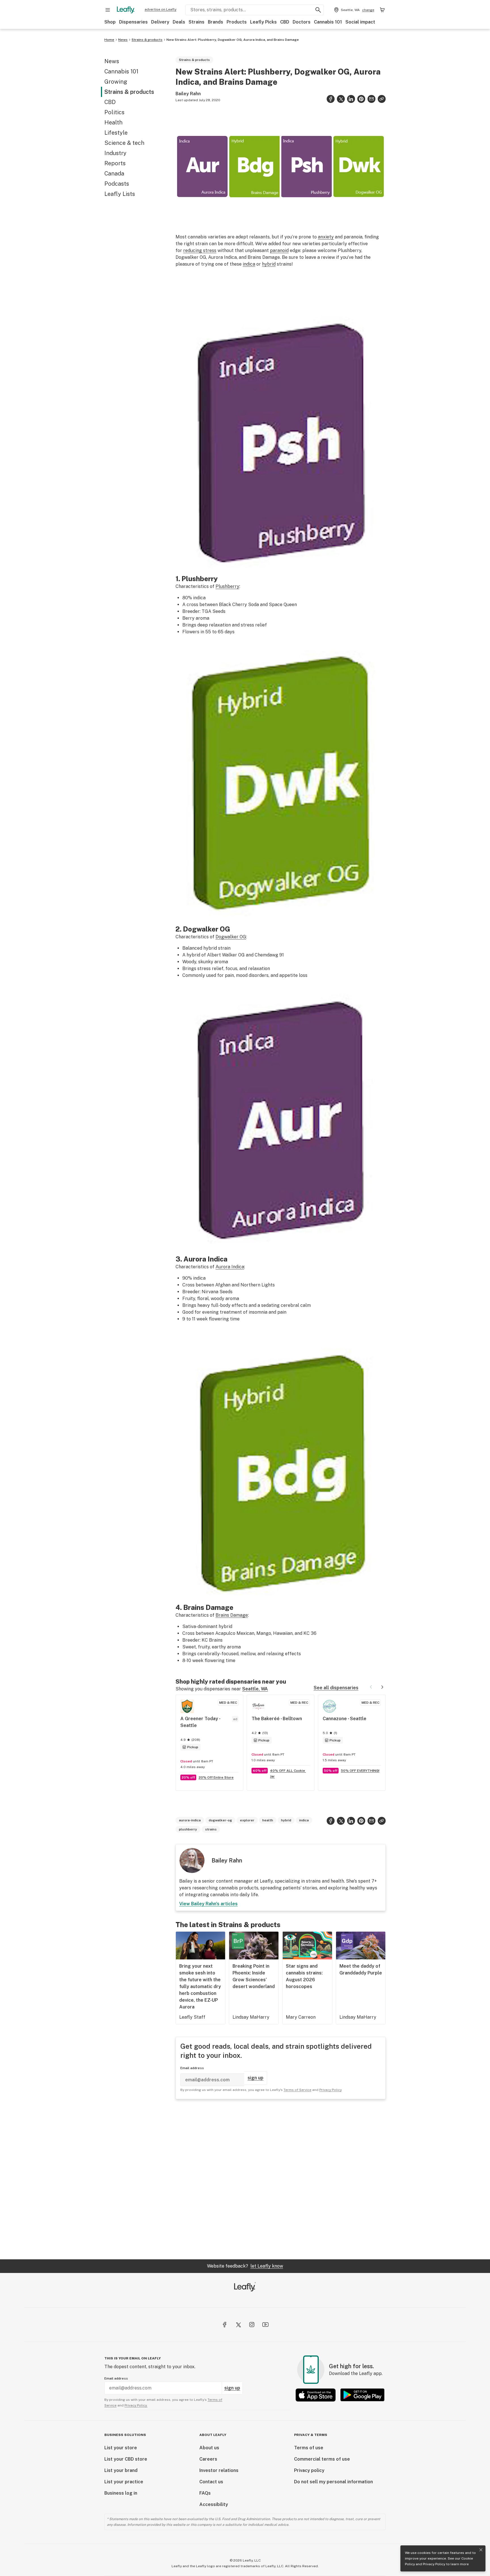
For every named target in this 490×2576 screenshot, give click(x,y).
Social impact (360, 22)
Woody (189, 962)
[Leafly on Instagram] (252, 2325)
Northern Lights (258, 1285)
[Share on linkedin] (351, 99)
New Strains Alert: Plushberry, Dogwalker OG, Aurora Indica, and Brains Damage (233, 40)
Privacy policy (309, 2470)
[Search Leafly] (318, 10)
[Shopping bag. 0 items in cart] (382, 10)
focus (231, 969)
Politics (114, 112)
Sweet (189, 1647)
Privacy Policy (434, 2564)
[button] (382, 99)
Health (113, 122)
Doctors (302, 22)
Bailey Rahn (188, 94)
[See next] (382, 1687)
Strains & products (147, 40)
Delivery (160, 22)
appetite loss (293, 975)
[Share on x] (341, 99)
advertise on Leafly (160, 9)
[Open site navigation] (108, 10)
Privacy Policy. (136, 2405)
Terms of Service (297, 2090)
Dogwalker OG (231, 937)
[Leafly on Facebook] (225, 2325)
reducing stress (200, 250)
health (268, 1820)
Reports (115, 163)
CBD (285, 22)
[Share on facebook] (331, 99)
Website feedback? (245, 2266)
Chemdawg (266, 955)
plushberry (188, 1829)
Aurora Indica (230, 1267)
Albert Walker (222, 955)
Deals (179, 22)
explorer (247, 1820)
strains (211, 1829)
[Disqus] (281, 2179)
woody (217, 1298)
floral (203, 1298)
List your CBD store (126, 2459)
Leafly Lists (120, 194)
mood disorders (252, 975)
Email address (192, 2068)
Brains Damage (232, 1615)
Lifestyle (116, 133)
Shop (110, 22)
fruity (204, 1647)
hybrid (269, 264)
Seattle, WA (255, 1689)
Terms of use (309, 2448)
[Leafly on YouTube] (265, 2325)
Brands (216, 22)
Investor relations (219, 2470)
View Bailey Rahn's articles (208, 1904)
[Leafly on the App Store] (316, 2395)
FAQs (205, 2493)
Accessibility (214, 2504)
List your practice (124, 2482)
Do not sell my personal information (333, 2482)
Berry (188, 618)
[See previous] (371, 1687)
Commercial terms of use (322, 2459)
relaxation (220, 625)
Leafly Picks (263, 22)
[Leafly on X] (238, 2325)
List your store (121, 2448)
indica (249, 264)
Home (109, 40)
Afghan (223, 1285)
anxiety (326, 237)
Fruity (189, 1298)
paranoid (279, 250)
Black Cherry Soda (239, 605)
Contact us (211, 2482)
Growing (116, 82)
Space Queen (283, 605)
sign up (255, 2078)
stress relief (254, 625)
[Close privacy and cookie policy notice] (481, 2550)
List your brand (121, 2470)
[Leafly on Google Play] (362, 2395)
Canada (114, 173)
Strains (197, 22)
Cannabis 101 (328, 22)
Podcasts (117, 184)
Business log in (121, 2493)
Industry (115, 153)
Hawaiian (283, 1633)
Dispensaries (133, 22)
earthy (219, 1647)
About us (209, 2448)
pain (229, 975)
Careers (208, 2459)
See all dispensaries (336, 1688)
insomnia (258, 1312)
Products (237, 22)
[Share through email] (371, 99)
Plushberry (227, 586)
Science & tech (124, 143)
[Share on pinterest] (361, 99)
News (123, 40)
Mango (264, 1633)
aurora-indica (190, 1820)
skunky (206, 962)
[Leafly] (126, 10)
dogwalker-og (220, 1820)
